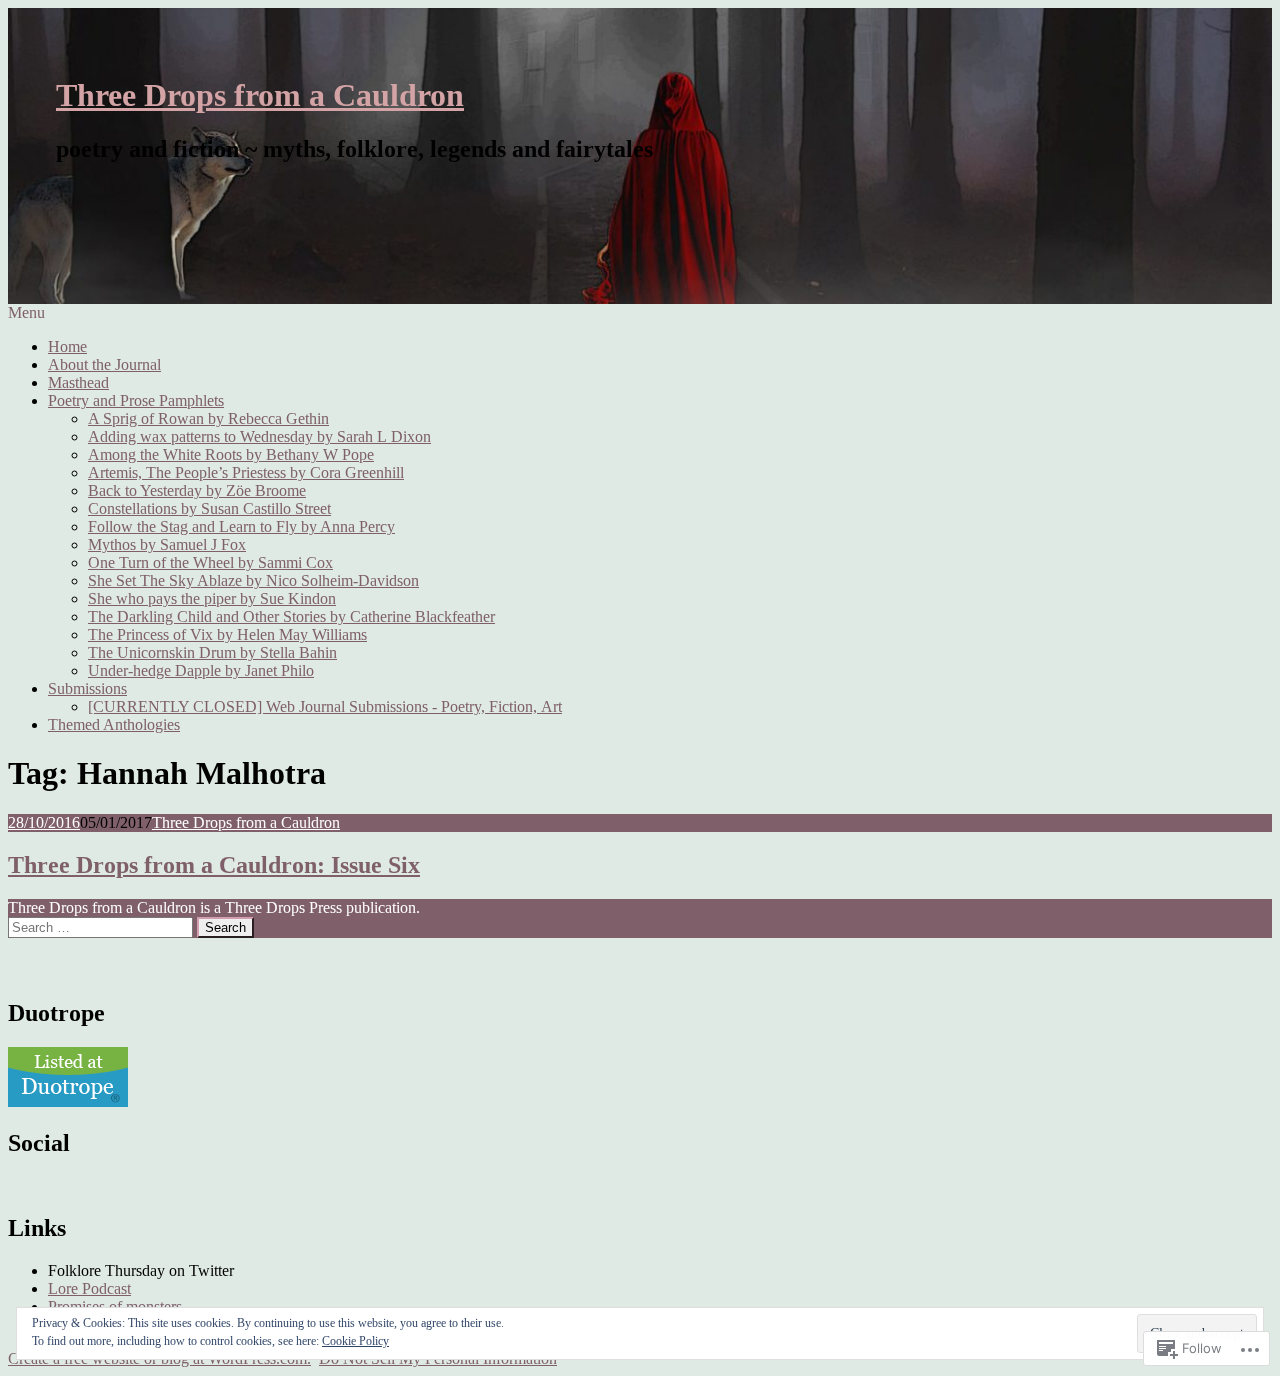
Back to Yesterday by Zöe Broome (197, 490)
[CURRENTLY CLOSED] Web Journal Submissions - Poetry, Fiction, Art (325, 706)
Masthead (78, 382)
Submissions (87, 688)
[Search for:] (102, 926)
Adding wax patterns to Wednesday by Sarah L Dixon (259, 436)
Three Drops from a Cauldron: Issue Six (214, 865)
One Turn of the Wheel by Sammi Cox (210, 562)
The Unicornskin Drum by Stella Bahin (212, 652)
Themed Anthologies (114, 724)
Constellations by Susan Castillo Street (209, 508)
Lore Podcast (89, 1288)
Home (67, 346)
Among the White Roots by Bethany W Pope (231, 454)
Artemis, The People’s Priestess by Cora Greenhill (246, 472)
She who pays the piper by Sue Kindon (212, 598)
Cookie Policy (355, 1341)
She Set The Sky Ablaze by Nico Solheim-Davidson (253, 580)
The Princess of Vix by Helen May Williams (227, 634)
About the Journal (104, 364)
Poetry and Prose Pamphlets (136, 400)
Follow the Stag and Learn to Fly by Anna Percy (241, 526)
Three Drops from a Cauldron (260, 95)
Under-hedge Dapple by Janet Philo (201, 670)
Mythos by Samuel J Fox (167, 544)
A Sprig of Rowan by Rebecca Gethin (208, 418)
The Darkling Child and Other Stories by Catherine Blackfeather (291, 616)
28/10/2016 (44, 822)
